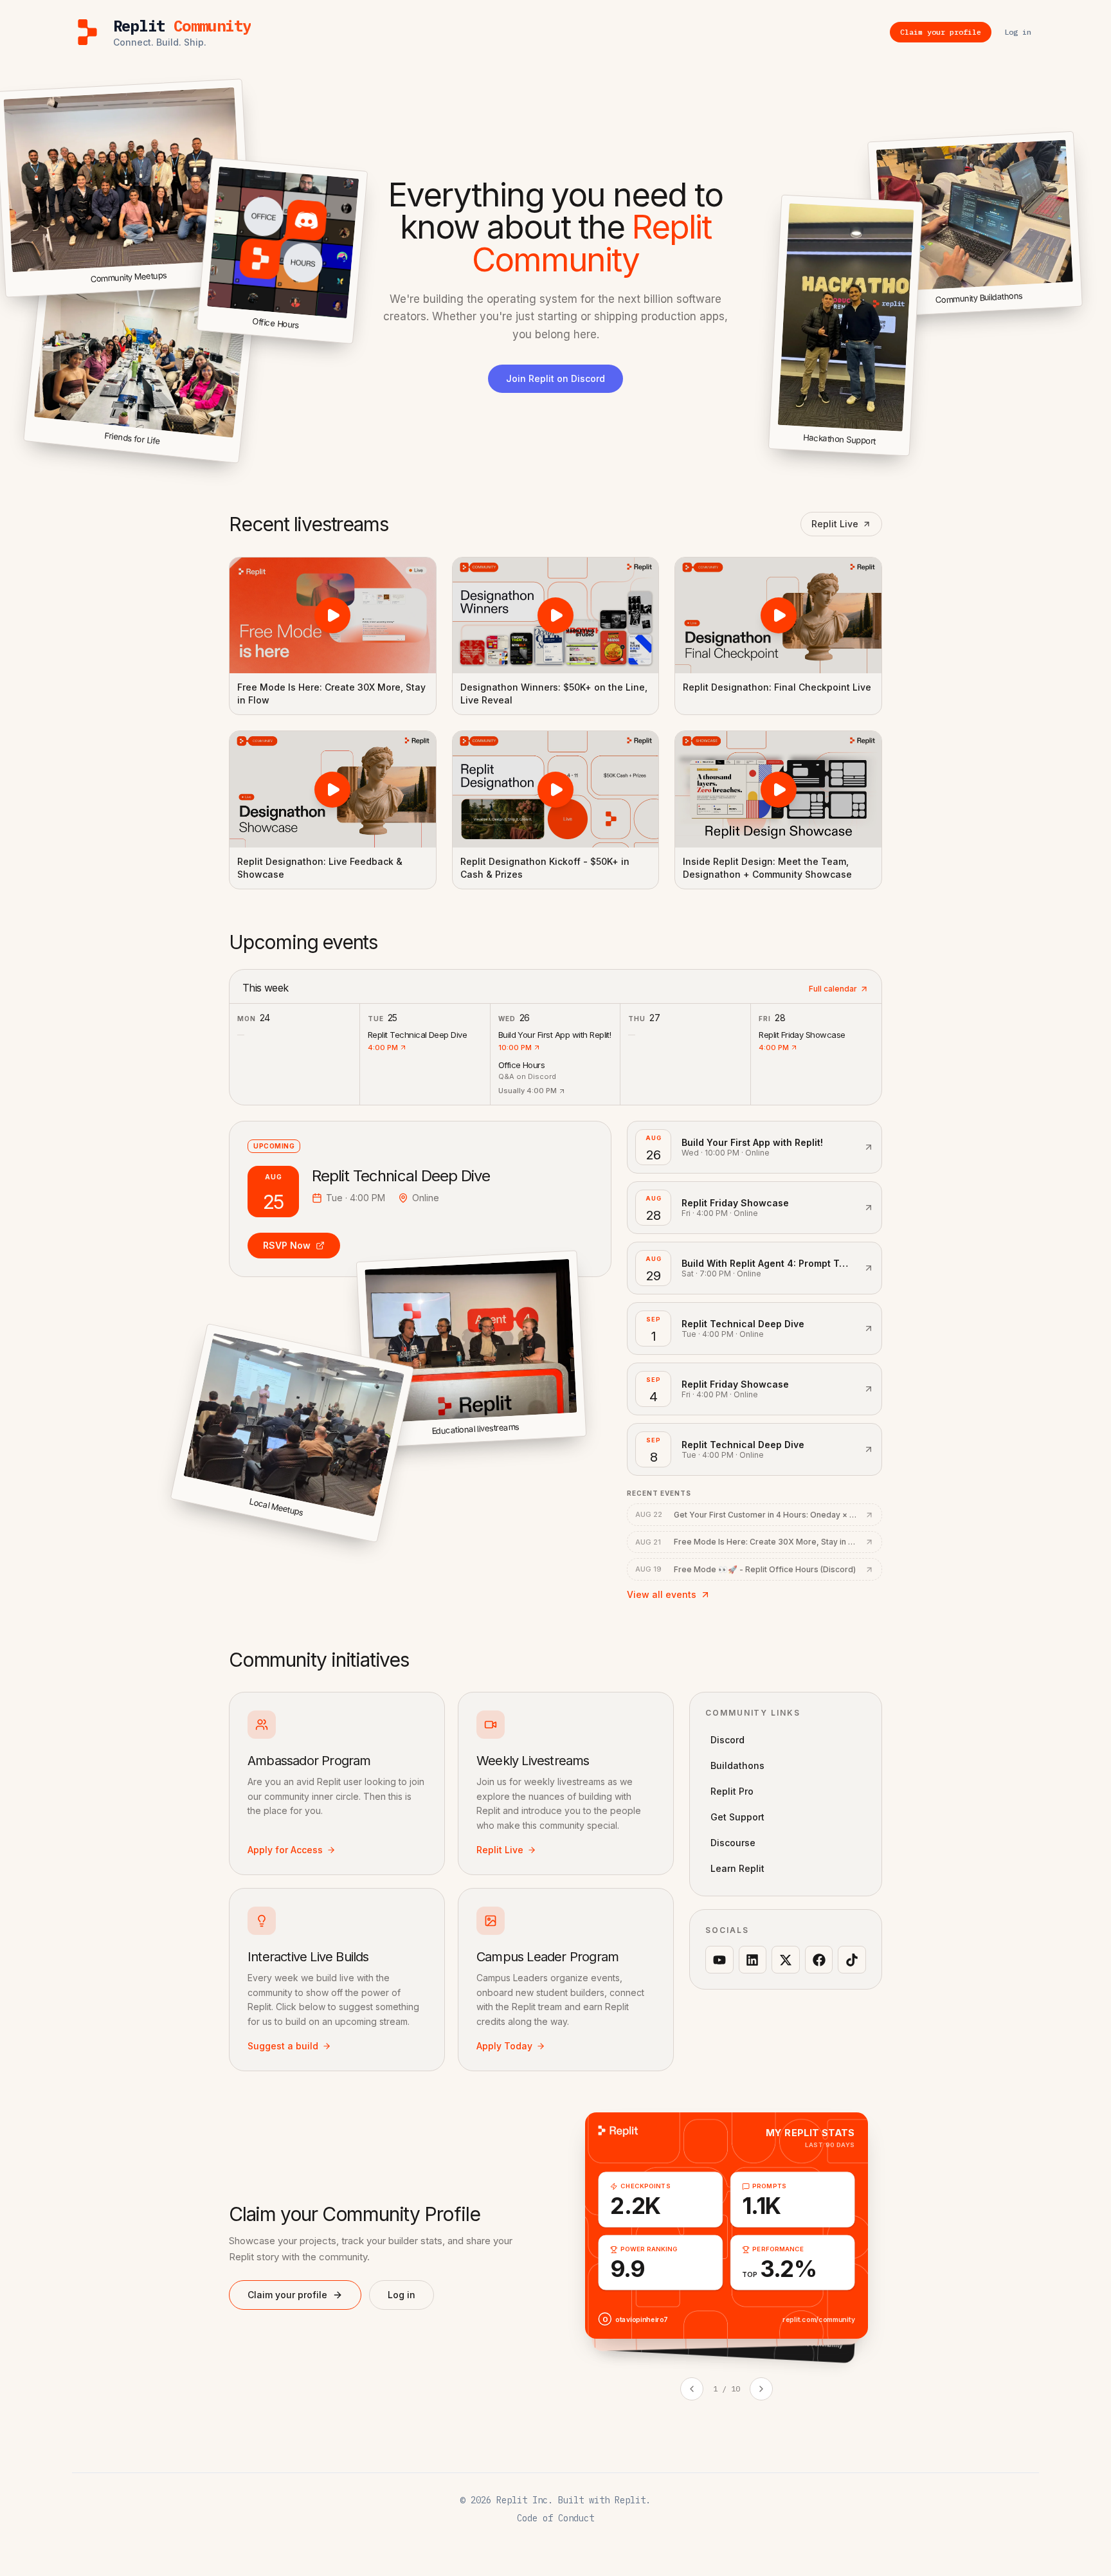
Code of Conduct (555, 2518)
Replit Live (835, 524)
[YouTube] (719, 1960)
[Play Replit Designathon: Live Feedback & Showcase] (333, 789)
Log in (402, 2295)
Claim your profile (287, 2295)
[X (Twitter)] (786, 1960)
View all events (662, 1594)
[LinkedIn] (753, 1960)
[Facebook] (819, 1960)
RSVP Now (287, 1245)
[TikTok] (852, 1960)
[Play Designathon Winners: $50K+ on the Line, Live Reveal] (556, 615)
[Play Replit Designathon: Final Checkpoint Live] (778, 615)
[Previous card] (692, 2389)
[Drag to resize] (1080, 304)
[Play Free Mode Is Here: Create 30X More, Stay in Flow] (333, 615)
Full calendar (833, 989)
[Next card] (761, 2389)
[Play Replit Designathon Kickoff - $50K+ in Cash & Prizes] (556, 789)
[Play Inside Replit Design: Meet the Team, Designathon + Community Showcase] (778, 789)
